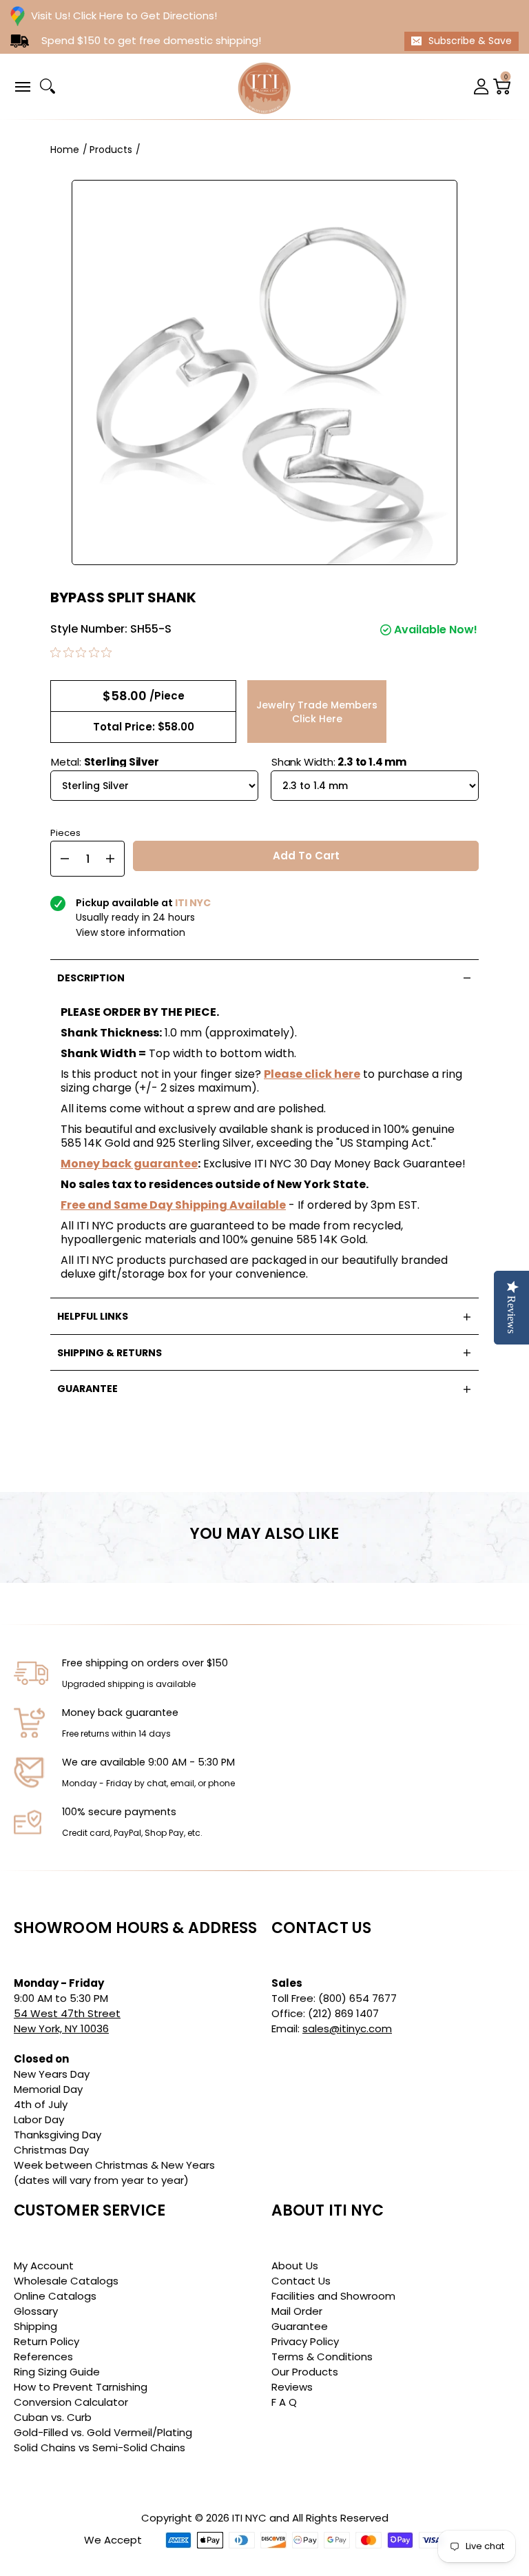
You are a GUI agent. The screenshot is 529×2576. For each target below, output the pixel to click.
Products (111, 150)
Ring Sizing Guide (57, 2372)
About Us (295, 2266)
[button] (22, 86)
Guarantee (300, 2326)
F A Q (284, 2402)
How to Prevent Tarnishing (81, 2387)
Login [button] (481, 86)
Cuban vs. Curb (53, 2417)
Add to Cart (306, 856)
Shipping (35, 2326)
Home (65, 150)
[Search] (48, 86)
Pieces (65, 831)
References (43, 2357)
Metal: (105, 762)
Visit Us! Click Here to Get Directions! (124, 16)
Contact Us (301, 2281)
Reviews (292, 2387)
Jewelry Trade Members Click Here (317, 712)
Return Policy (46, 2341)
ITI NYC (249, 2518)
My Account (44, 2266)
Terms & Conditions (322, 2357)
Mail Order (297, 2311)
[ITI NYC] (264, 86)
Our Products (305, 2372)
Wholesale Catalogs (66, 2281)
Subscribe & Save (470, 41)
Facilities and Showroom (333, 2296)
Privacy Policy (305, 2341)
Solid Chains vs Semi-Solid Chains (100, 2447)
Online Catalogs (55, 2296)
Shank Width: (339, 762)
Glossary (36, 2311)
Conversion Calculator (71, 2402)
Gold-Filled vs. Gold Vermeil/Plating (103, 2432)
